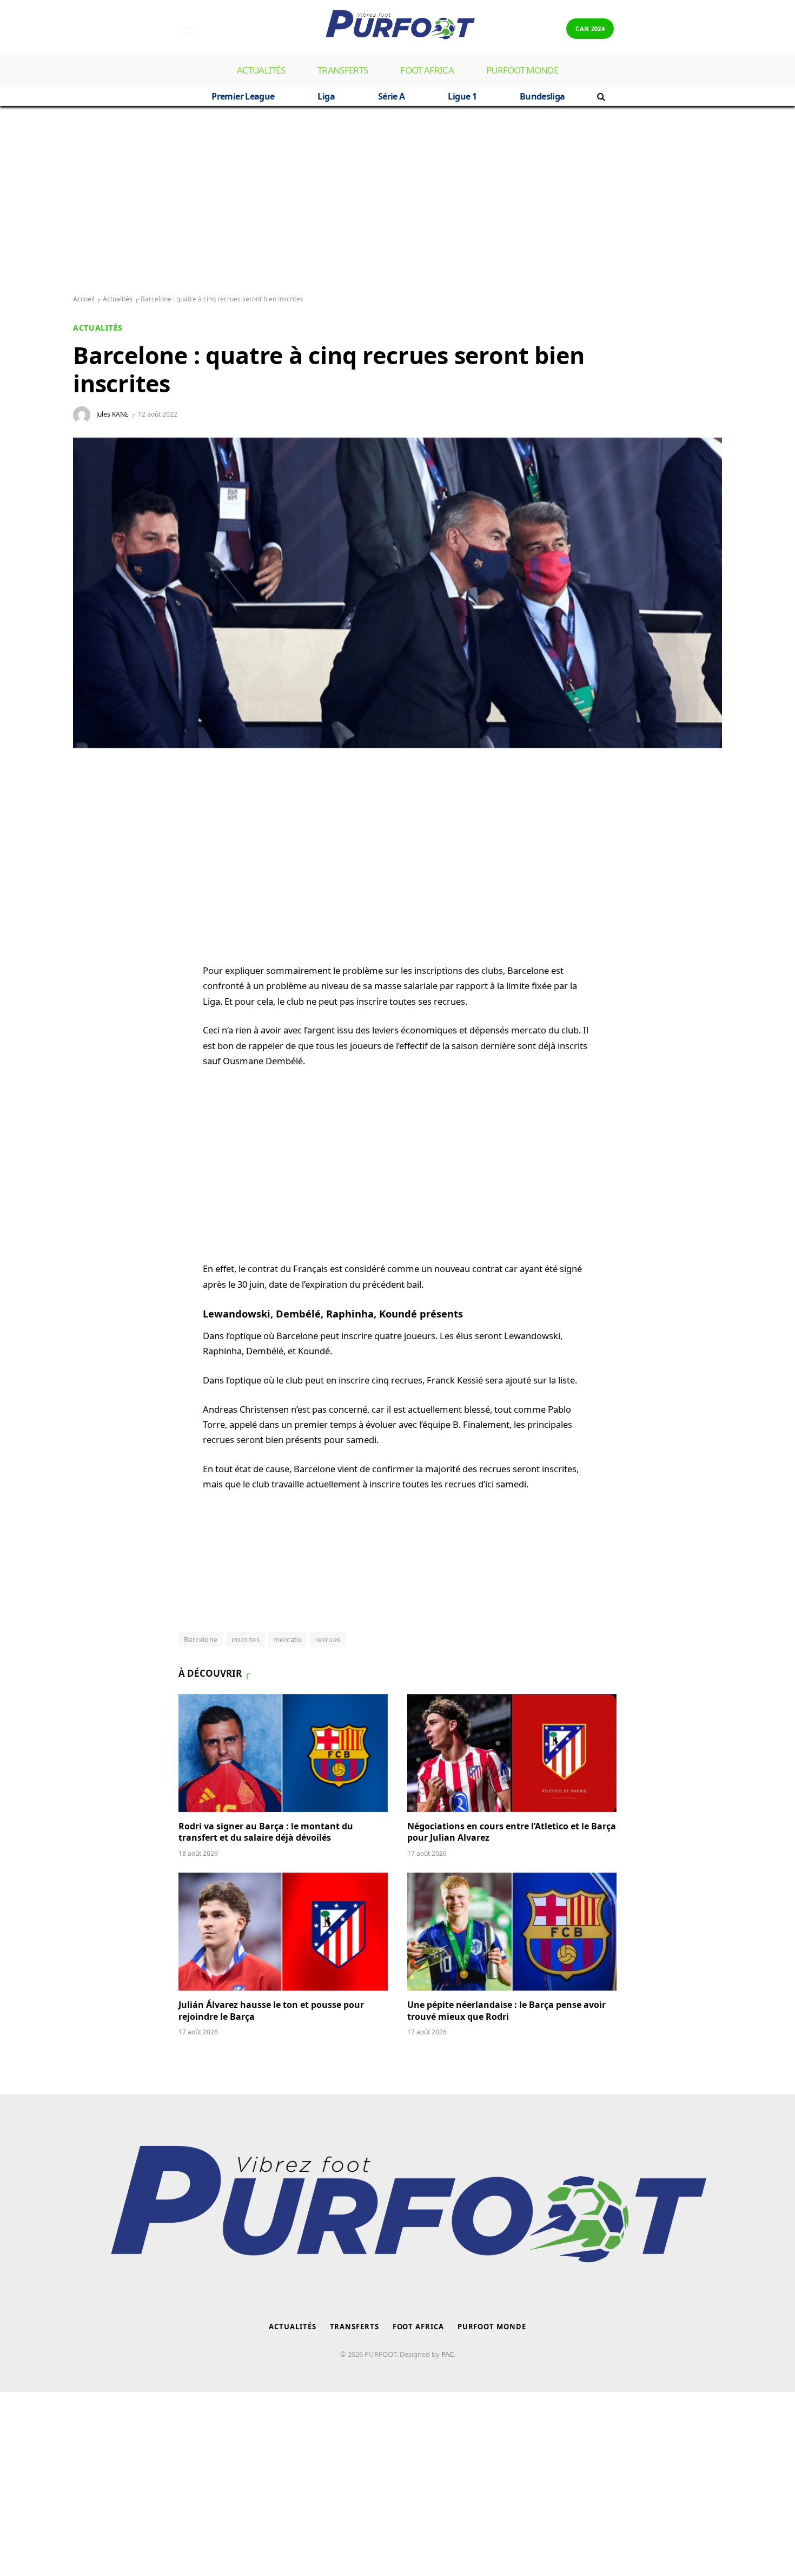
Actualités (261, 70)
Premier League (243, 96)
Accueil (84, 299)
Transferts (343, 70)
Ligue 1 (462, 96)
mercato (287, 1639)
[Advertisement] (398, 201)
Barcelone (201, 1639)
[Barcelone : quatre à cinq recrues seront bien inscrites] (398, 593)
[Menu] (190, 28)
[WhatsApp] (92, 801)
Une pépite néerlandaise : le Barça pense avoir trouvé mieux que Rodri (506, 2011)
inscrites (246, 1639)
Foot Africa (427, 70)
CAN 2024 (590, 28)
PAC (448, 2354)
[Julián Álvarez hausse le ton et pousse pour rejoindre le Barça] (283, 1932)
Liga (326, 96)
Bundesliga (542, 96)
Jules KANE (112, 414)
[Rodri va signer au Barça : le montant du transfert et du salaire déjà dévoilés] (283, 1753)
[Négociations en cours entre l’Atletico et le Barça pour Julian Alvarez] (512, 1753)
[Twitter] (92, 853)
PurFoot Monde (522, 70)
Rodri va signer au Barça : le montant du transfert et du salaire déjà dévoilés (266, 1832)
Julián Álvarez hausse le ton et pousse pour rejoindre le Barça (271, 2011)
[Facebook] (92, 827)
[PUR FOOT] (397, 28)
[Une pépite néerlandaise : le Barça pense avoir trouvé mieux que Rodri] (512, 1932)
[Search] (600, 96)
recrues (328, 1639)
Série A (392, 96)
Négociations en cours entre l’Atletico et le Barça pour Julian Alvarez (512, 1832)
